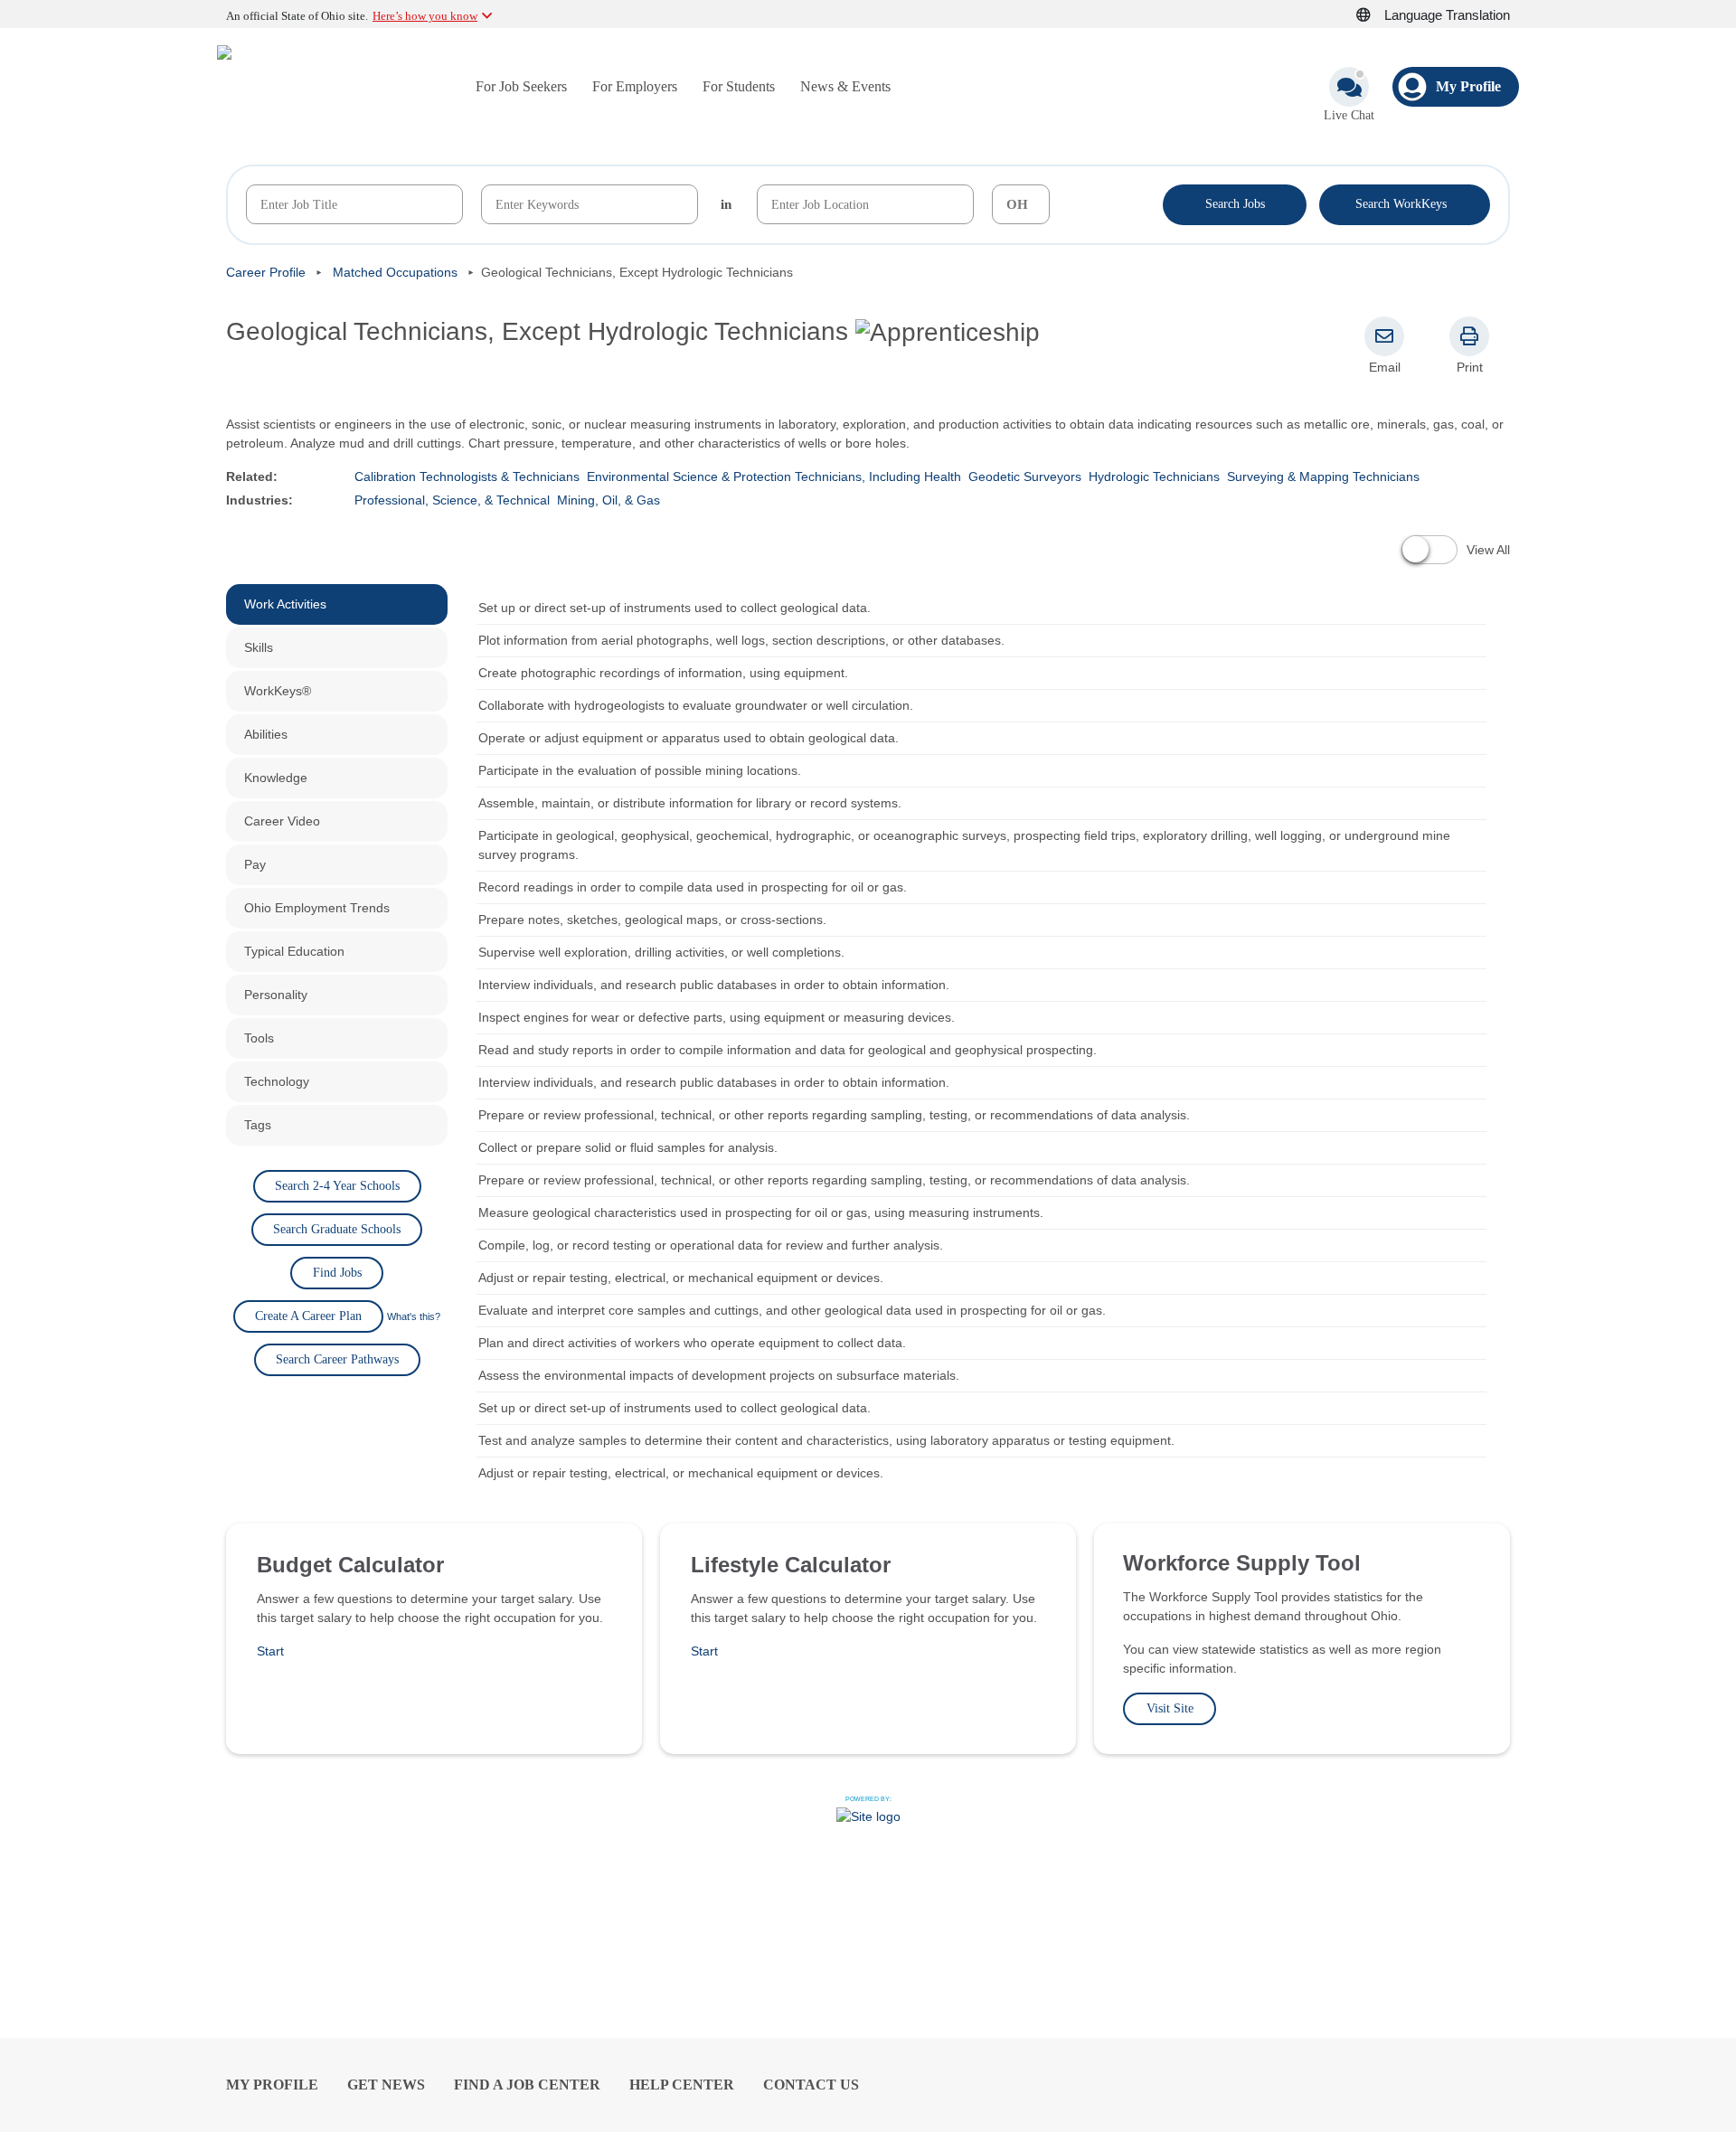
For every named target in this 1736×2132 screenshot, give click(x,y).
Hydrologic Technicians (1154, 476)
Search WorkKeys (1405, 203)
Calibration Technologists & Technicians (467, 476)
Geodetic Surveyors (1025, 476)
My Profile (272, 2085)
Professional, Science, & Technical (452, 500)
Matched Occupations (395, 272)
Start (270, 1651)
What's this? (414, 1316)
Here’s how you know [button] (425, 16)
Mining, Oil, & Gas (609, 500)
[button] (1373, 15)
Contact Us (811, 2085)
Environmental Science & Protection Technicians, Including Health (774, 476)
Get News (386, 2085)
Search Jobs (1235, 204)
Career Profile (266, 272)
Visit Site (1170, 1708)
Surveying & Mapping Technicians (1323, 476)
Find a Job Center (527, 2085)
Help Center (682, 2085)
